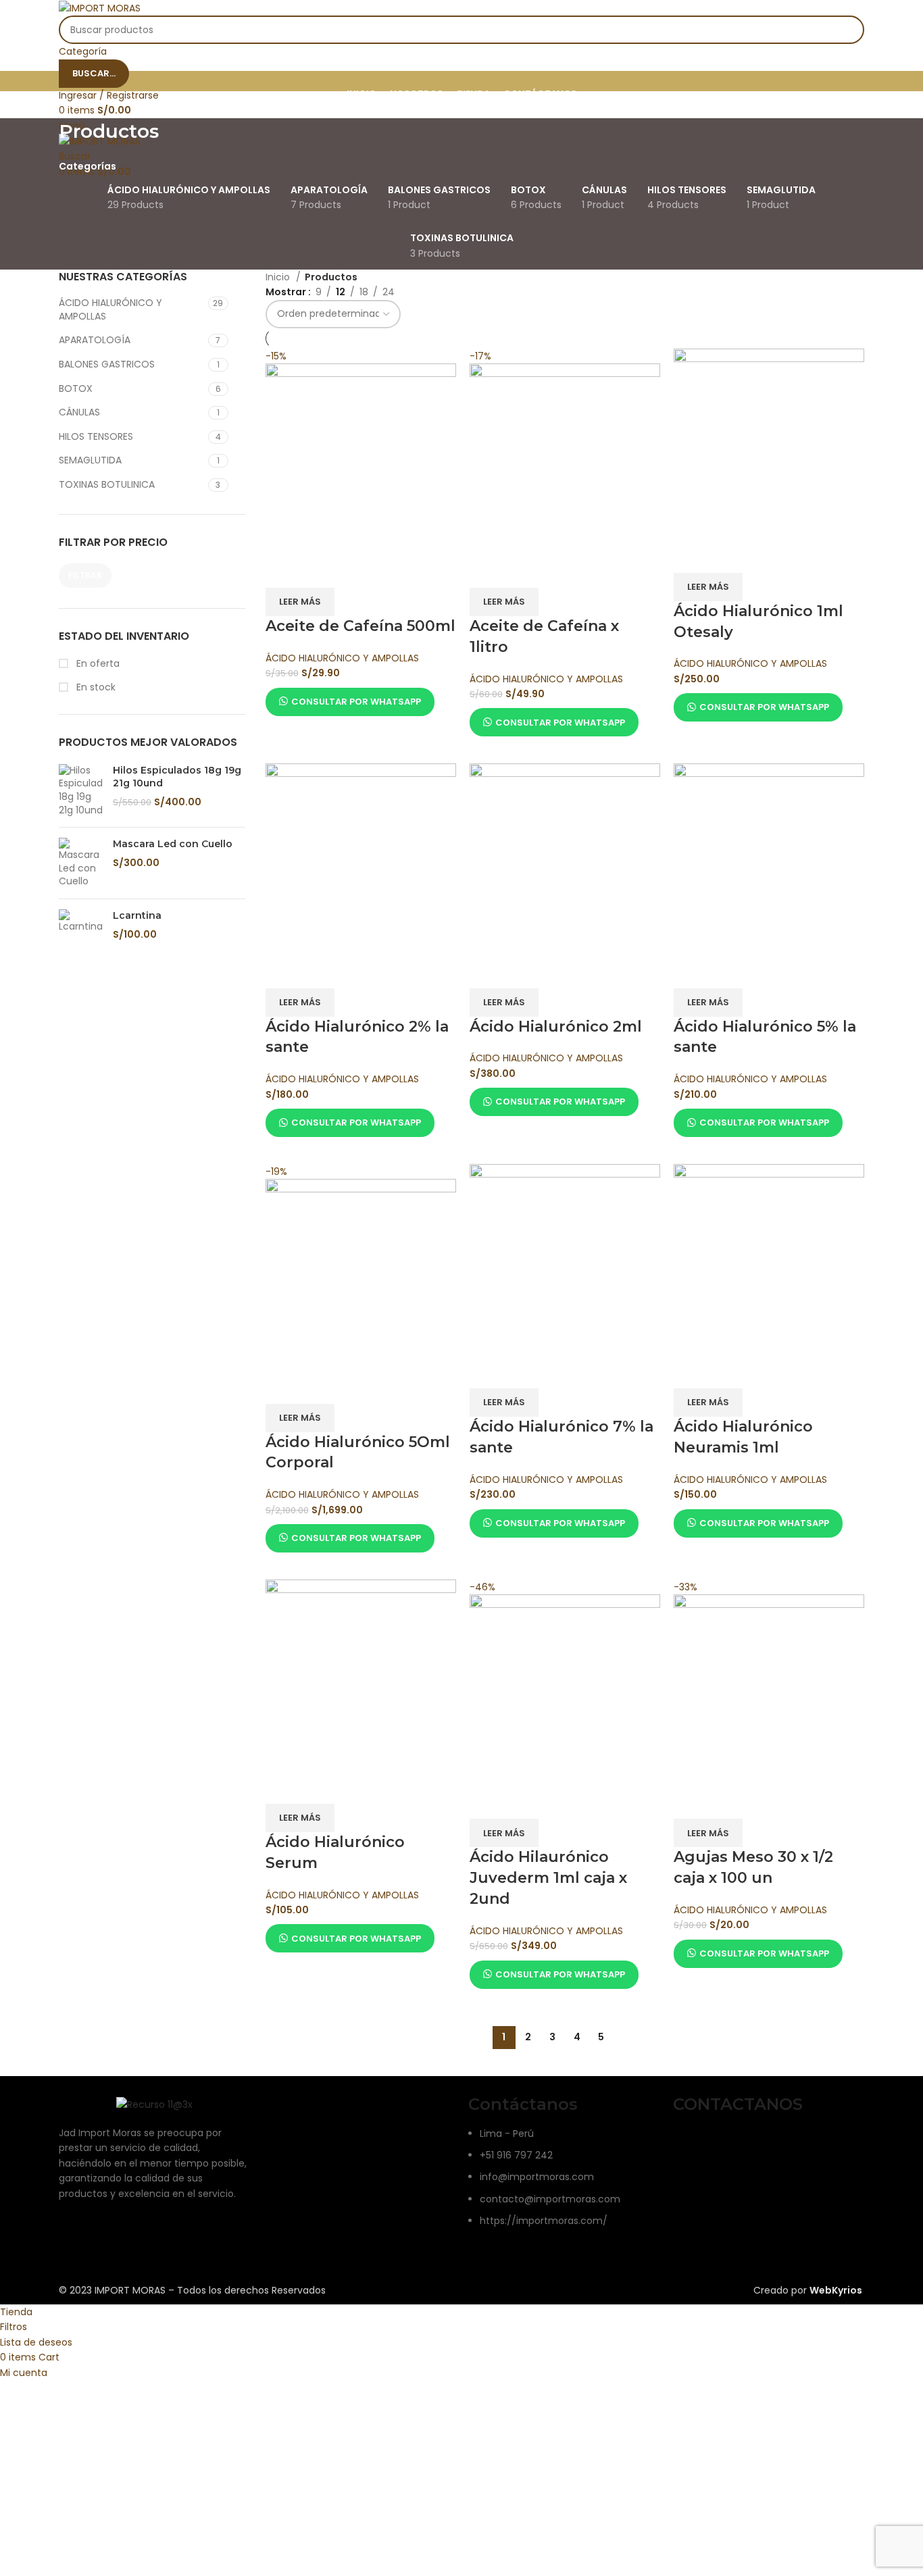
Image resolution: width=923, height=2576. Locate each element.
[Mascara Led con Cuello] (81, 863)
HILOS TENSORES (96, 436)
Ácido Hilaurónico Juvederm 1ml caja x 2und (548, 1878)
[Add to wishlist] (355, 571)
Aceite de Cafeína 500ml (360, 626)
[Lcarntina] (81, 925)
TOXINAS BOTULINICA (107, 484)
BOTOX (76, 388)
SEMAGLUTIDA (90, 460)
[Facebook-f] (690, 2143)
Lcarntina (137, 915)
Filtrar (85, 575)
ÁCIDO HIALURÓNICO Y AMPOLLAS (110, 309)
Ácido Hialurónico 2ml (556, 1027)
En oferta (97, 664)
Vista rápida (319, 571)
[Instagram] (726, 2143)
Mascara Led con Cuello (173, 844)
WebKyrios (836, 2290)
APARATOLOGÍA (95, 340)
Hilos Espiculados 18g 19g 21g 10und (177, 777)
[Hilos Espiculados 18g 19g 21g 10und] (81, 790)
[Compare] (282, 571)
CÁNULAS (79, 412)
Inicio (279, 277)
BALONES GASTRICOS (107, 364)
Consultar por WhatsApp (356, 702)
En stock (95, 687)
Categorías (88, 166)
